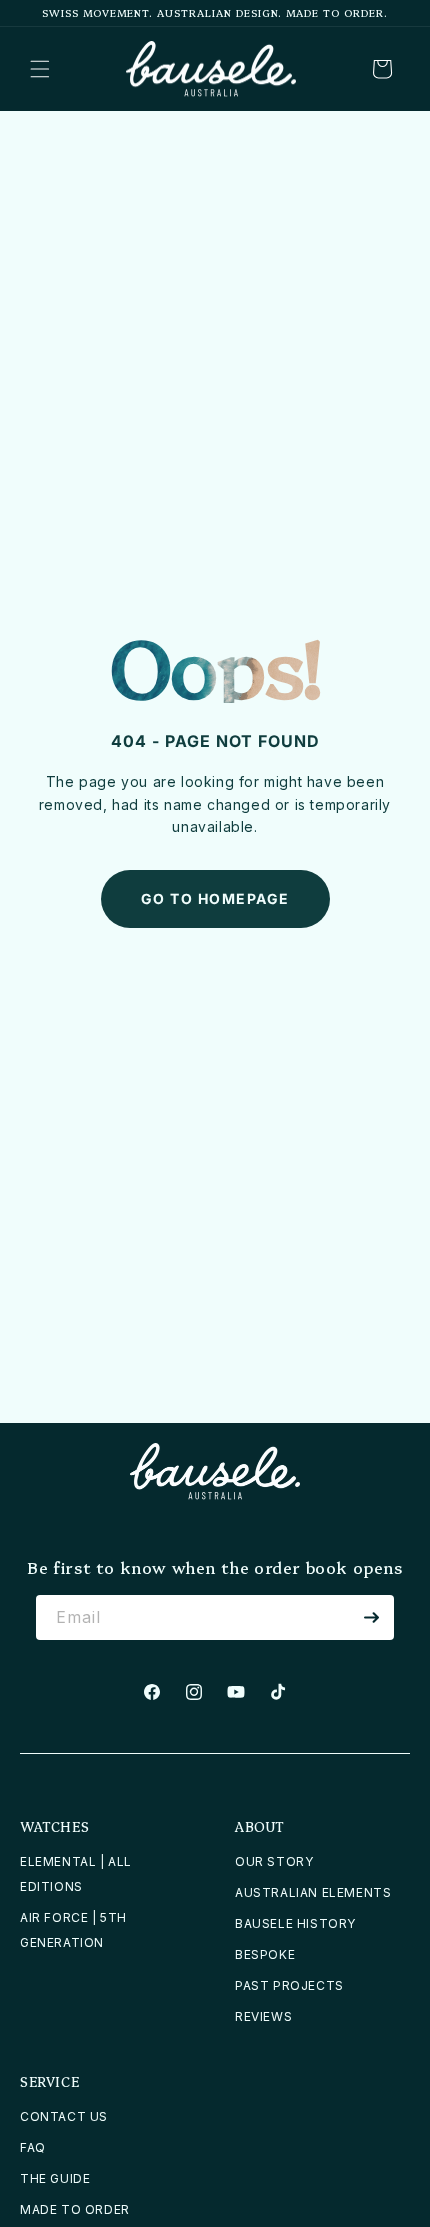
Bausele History (295, 1923)
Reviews (263, 2016)
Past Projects (289, 1985)
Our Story (274, 1861)
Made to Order (75, 2209)
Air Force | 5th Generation (73, 1930)
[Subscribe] (372, 1617)
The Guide (55, 2178)
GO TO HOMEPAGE (215, 898)
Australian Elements (313, 1892)
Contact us (64, 2116)
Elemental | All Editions (76, 1874)
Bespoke (265, 1954)
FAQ (33, 2147)
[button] (40, 69)
